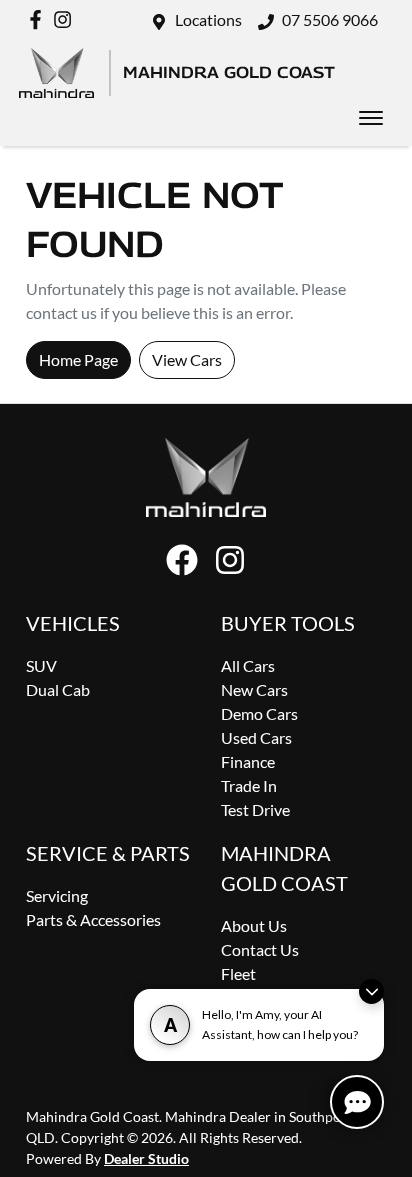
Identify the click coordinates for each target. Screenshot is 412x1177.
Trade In (249, 785)
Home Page (78, 359)
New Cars (254, 689)
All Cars (248, 665)
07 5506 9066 (330, 19)
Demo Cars (259, 713)
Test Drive (255, 809)
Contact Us (260, 949)
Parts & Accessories (93, 919)
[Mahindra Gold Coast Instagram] (66, 19)
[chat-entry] (357, 1102)
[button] (371, 118)
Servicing (57, 895)
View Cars (187, 359)
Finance (248, 761)
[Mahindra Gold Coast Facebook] (39, 19)
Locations (208, 19)
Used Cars (256, 737)
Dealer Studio (146, 1158)
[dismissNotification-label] (371, 991)
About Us (254, 925)
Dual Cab (58, 689)
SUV (41, 665)
